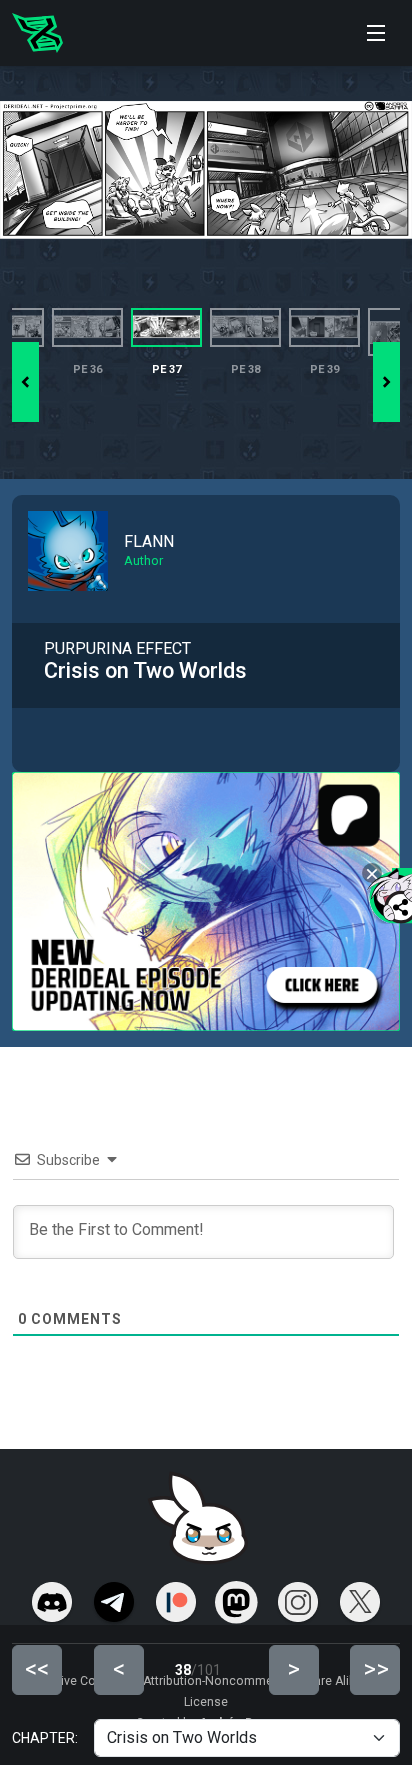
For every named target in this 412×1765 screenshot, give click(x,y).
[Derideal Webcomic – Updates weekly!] (37, 33)
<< (37, 1669)
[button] (386, 382)
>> (376, 1669)
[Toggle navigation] (376, 33)
